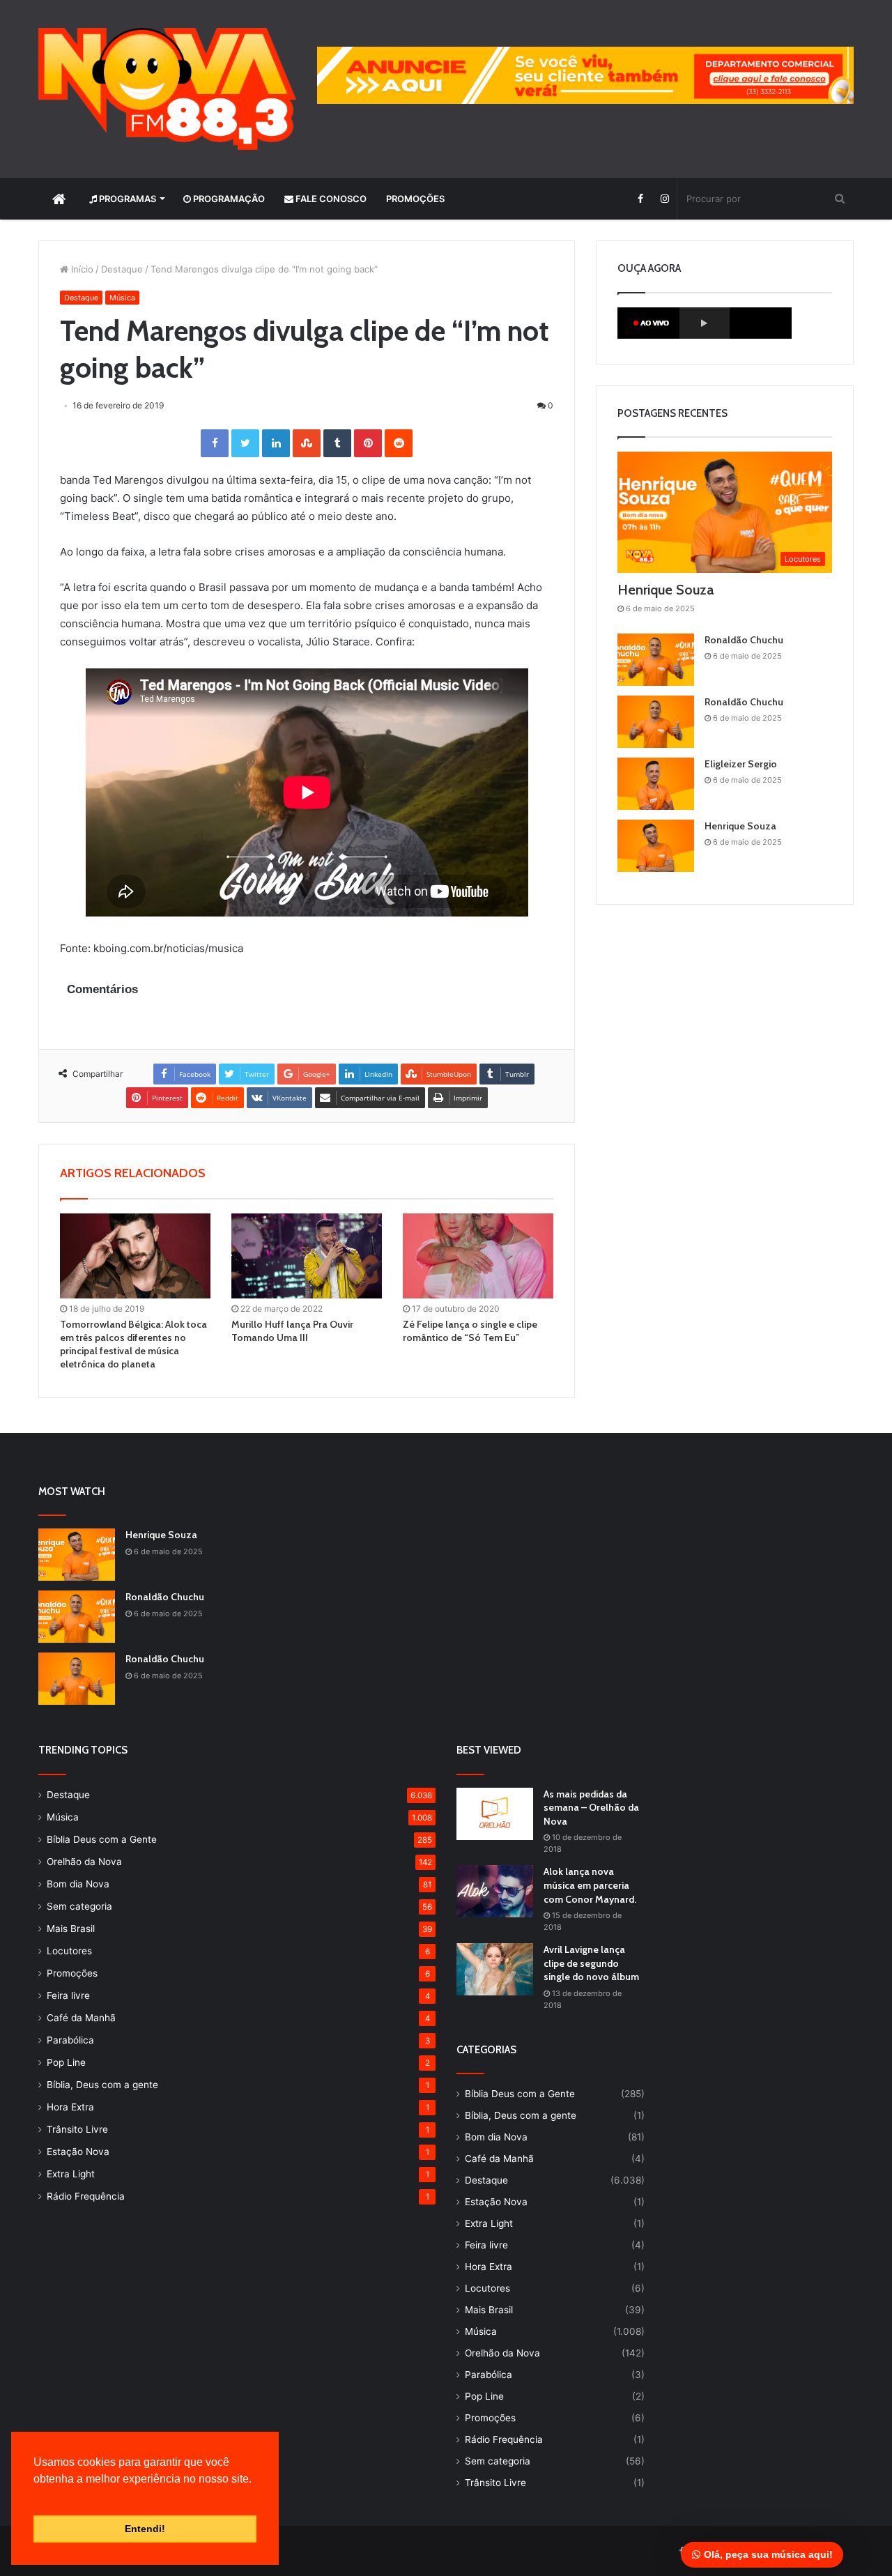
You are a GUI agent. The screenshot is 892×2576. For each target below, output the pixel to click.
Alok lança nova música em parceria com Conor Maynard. (590, 1885)
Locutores (69, 1951)
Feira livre (68, 1995)
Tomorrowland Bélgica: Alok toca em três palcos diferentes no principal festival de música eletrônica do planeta (133, 1344)
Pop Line (66, 2062)
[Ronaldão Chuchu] (656, 660)
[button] (36, 2497)
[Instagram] (664, 199)
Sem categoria (79, 1906)
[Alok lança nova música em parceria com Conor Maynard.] (495, 1891)
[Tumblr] (337, 443)
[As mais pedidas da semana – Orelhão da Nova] (495, 1814)
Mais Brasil (71, 1929)
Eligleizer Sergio (741, 764)
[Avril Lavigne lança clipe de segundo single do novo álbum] (495, 1969)
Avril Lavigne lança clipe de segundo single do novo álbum (591, 1963)
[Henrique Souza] (656, 846)
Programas (126, 199)
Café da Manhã (81, 2018)
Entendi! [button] (145, 2529)
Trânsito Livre (77, 2129)
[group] (585, 75)
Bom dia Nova (78, 1884)
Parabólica (70, 2040)
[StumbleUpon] (307, 443)
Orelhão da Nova (84, 1862)
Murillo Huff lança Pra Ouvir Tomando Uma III (292, 1331)
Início (81, 269)
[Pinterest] (368, 443)
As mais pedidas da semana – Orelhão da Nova (591, 1808)
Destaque (122, 269)
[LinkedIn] (276, 443)
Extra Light (71, 2174)
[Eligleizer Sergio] (656, 784)
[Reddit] (399, 443)
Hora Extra (70, 2107)
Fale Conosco (330, 199)
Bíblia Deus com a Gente (102, 1839)
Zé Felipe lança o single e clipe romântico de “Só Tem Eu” (470, 1331)
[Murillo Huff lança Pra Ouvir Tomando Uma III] (307, 1256)
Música (122, 298)
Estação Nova (78, 2152)
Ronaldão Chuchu (744, 640)
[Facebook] (640, 199)
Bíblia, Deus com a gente (102, 2085)
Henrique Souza (666, 590)
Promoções (415, 199)
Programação (228, 199)
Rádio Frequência (86, 2196)
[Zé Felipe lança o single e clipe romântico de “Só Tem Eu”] (478, 1256)
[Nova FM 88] (167, 89)
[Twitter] (245, 443)
